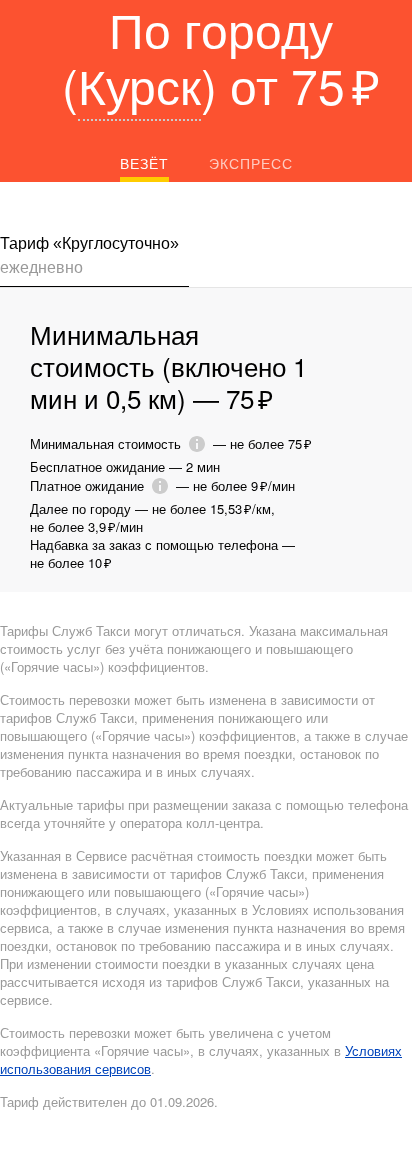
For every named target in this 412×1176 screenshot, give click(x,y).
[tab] (94, 259)
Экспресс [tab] (251, 163)
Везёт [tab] (144, 163)
